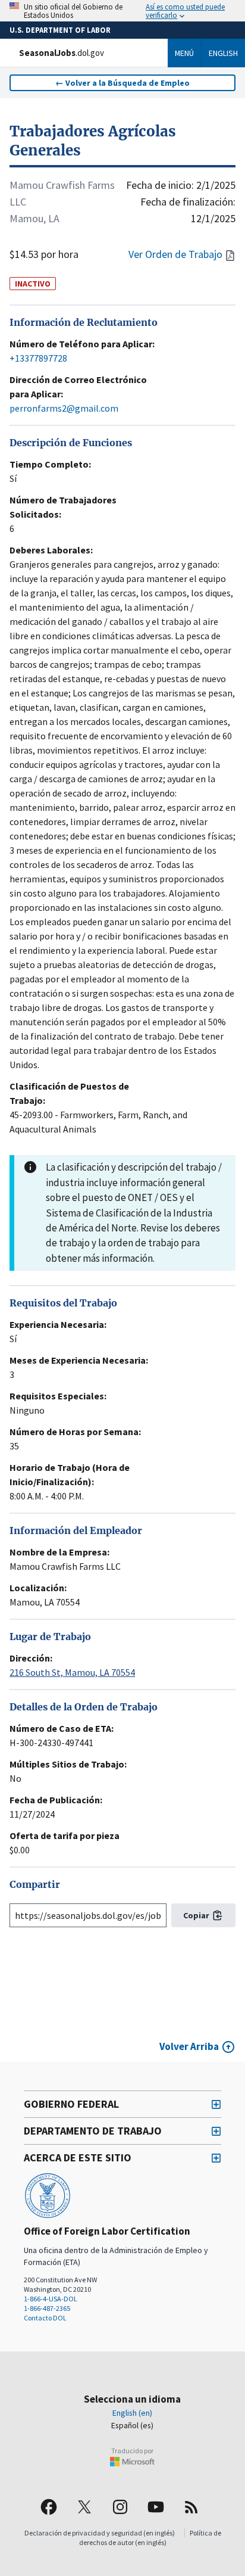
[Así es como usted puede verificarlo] (122, 11)
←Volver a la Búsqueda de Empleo (122, 83)
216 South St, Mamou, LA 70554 (72, 1672)
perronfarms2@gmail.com (64, 408)
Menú (184, 53)
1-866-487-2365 (47, 2308)
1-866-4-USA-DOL (51, 2299)
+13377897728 (38, 358)
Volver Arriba (189, 2046)
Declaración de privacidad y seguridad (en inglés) (100, 2533)
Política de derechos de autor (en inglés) (150, 2538)
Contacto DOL (45, 2318)
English (223, 53)
